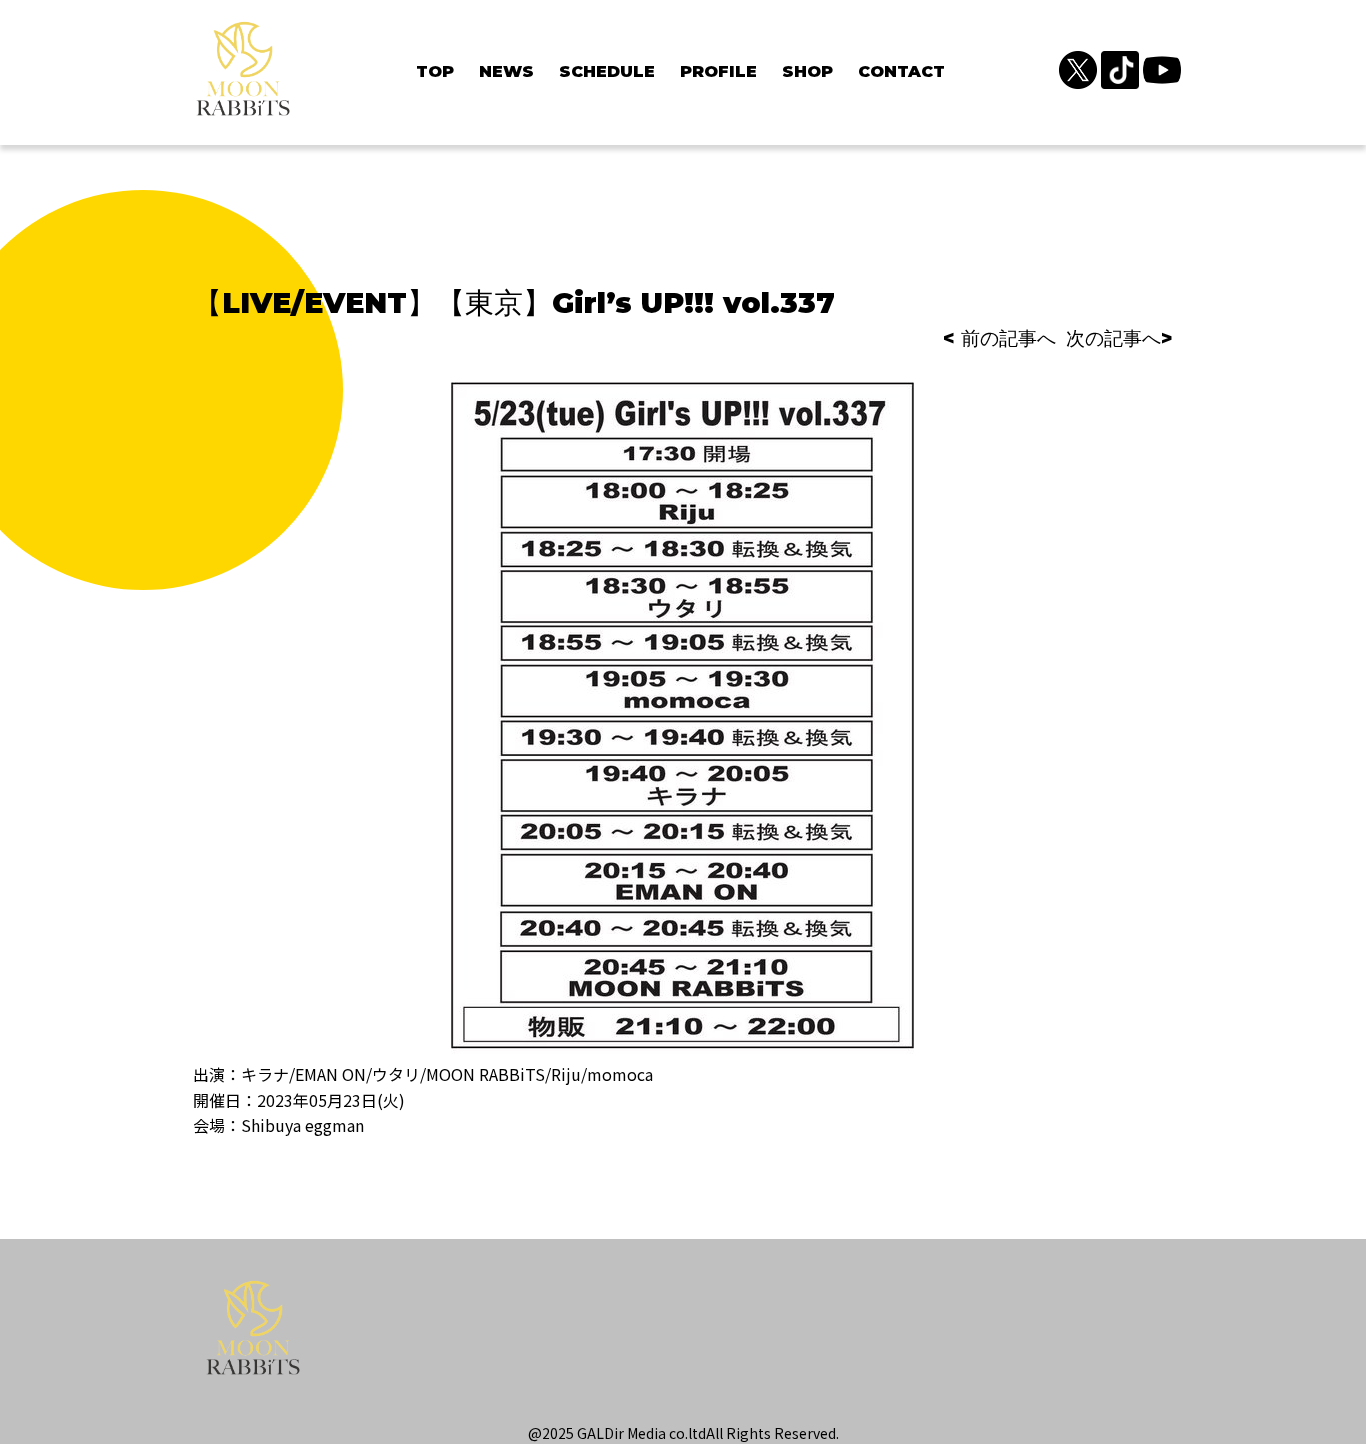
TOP (435, 71)
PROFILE (718, 71)
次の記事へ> (1119, 338)
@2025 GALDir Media (597, 1433)
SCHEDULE (607, 71)
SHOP (807, 71)
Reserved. (806, 1433)
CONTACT (901, 71)
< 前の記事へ (999, 338)
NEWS (506, 71)
